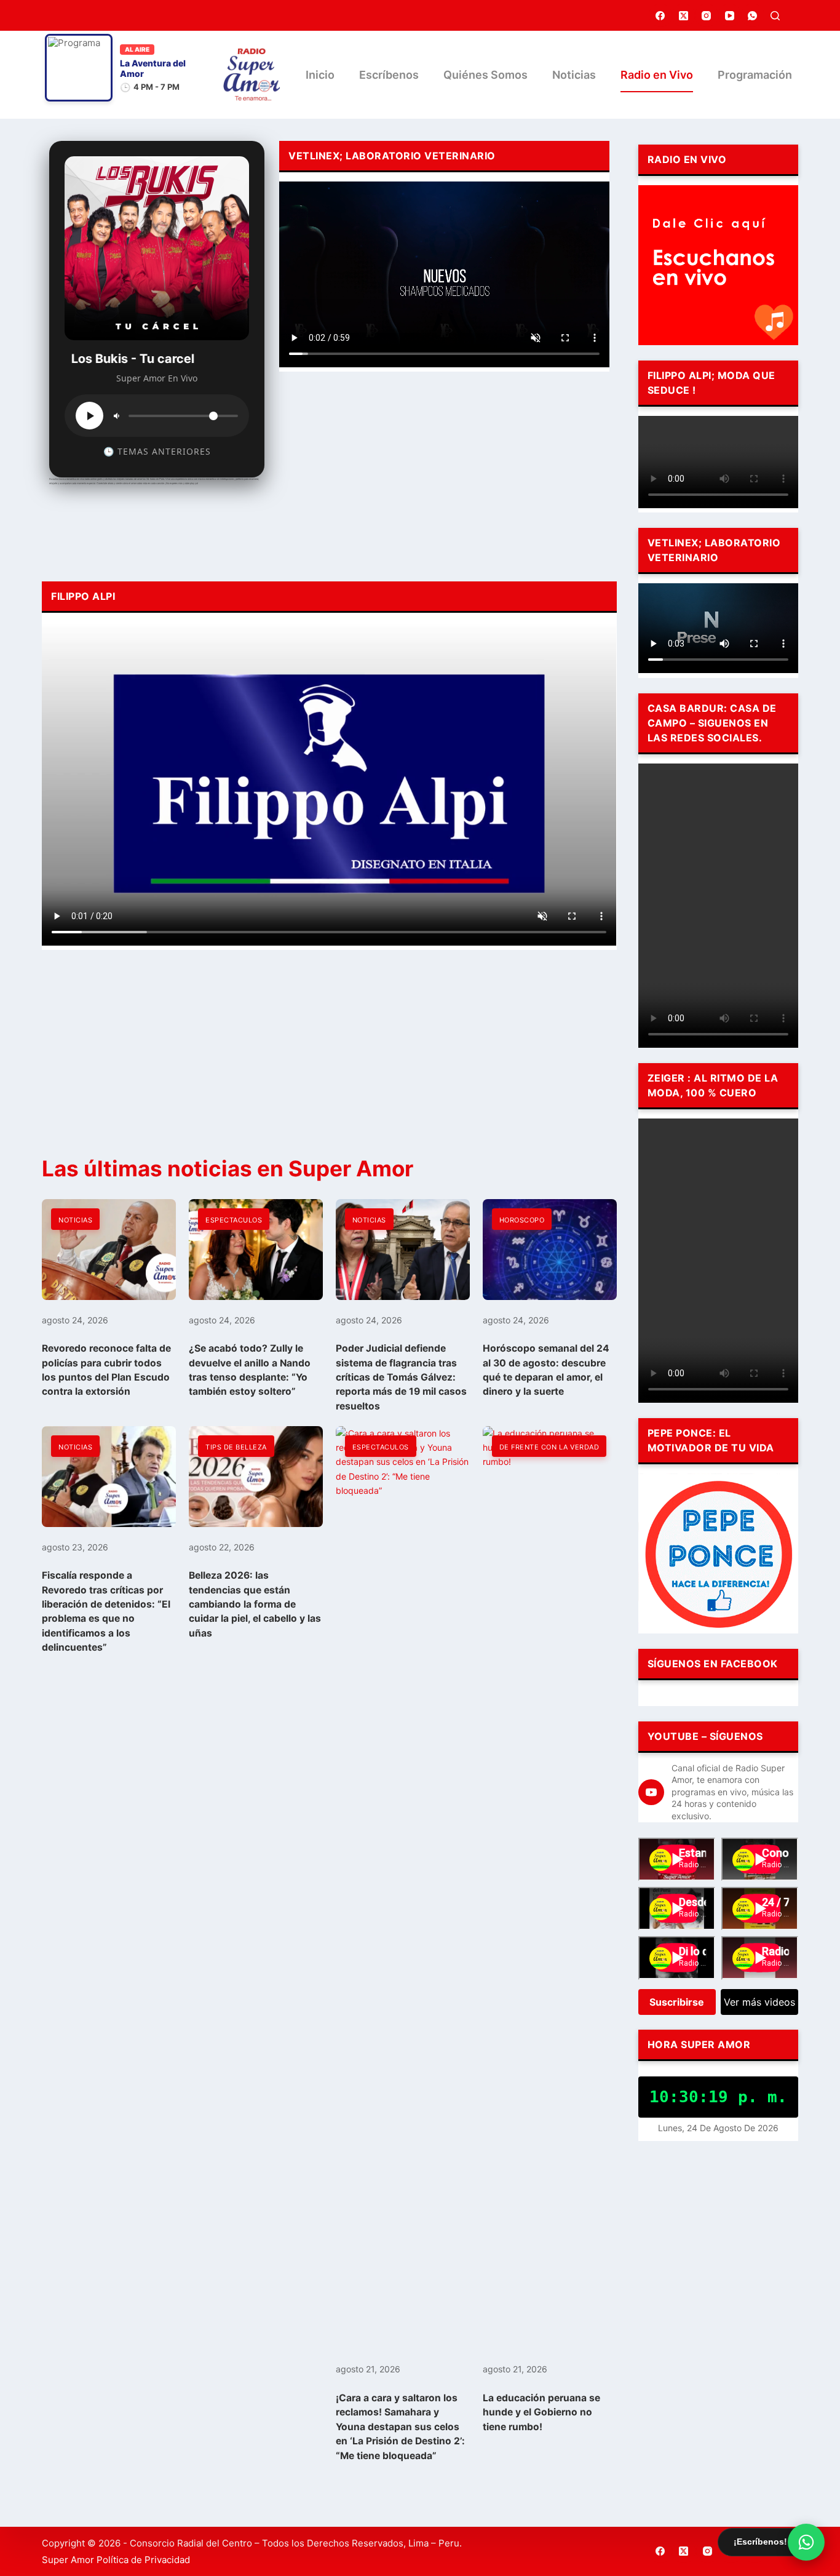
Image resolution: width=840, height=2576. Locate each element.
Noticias (574, 75)
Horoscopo (522, 1220)
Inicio (320, 75)
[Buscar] (775, 16)
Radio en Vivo (657, 75)
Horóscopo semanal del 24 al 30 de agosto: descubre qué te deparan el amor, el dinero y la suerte (546, 1370)
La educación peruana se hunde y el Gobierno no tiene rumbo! (541, 2412)
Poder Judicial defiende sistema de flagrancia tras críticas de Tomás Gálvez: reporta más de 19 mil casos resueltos (401, 1377)
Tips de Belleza (236, 1447)
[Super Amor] (252, 75)
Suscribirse (677, 2002)
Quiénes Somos (485, 75)
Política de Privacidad (143, 2560)
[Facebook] (660, 15)
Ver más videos (759, 2002)
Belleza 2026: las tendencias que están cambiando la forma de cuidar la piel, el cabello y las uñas (255, 1604)
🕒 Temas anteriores (157, 451)
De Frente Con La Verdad (549, 1447)
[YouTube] (730, 15)
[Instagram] (707, 15)
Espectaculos (234, 1220)
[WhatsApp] (753, 15)
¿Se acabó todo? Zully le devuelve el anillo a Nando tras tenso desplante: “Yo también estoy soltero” (250, 1370)
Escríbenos (389, 75)
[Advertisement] (444, 473)
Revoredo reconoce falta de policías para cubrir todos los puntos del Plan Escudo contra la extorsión (106, 1370)
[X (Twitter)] (684, 15)
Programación (755, 75)
